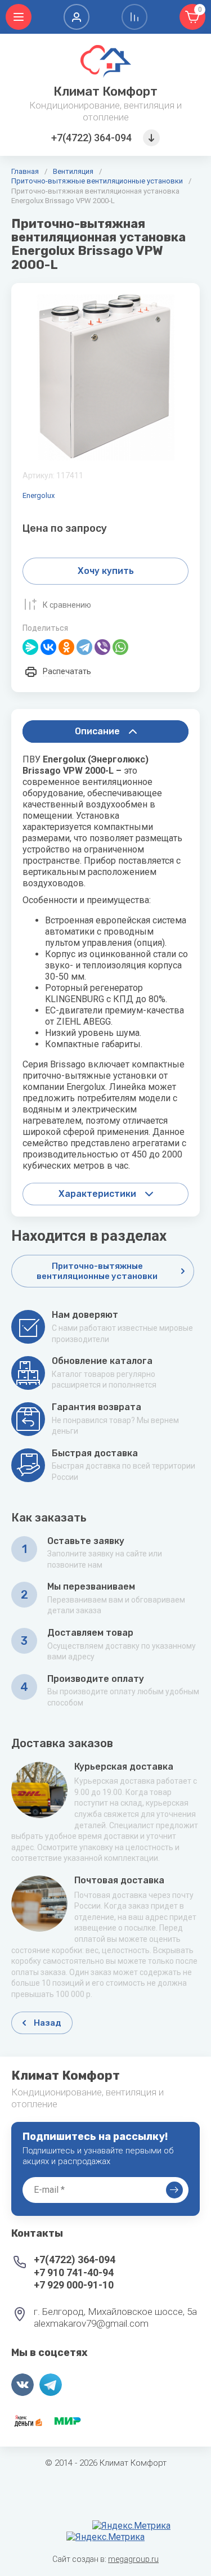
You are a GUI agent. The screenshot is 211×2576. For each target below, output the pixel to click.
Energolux (39, 495)
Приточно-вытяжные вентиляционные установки (97, 181)
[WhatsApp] (120, 647)
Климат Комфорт (105, 91)
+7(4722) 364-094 (91, 138)
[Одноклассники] (66, 647)
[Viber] (102, 647)
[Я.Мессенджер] (30, 647)
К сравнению (67, 605)
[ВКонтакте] (48, 647)
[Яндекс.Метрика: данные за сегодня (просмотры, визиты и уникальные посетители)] (131, 2526)
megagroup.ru (133, 2559)
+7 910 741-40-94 (74, 2272)
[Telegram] (84, 647)
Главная (25, 171)
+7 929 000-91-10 (74, 2285)
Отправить (174, 2190)
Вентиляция (73, 171)
